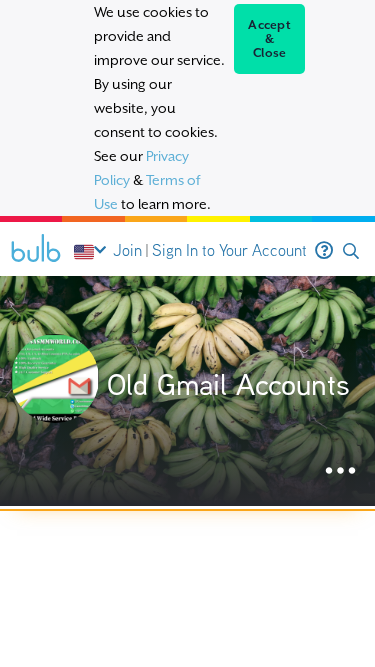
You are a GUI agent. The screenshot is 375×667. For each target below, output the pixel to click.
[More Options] (340, 471)
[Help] (324, 251)
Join (127, 250)
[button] (351, 251)
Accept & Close (269, 39)
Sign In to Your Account (229, 250)
